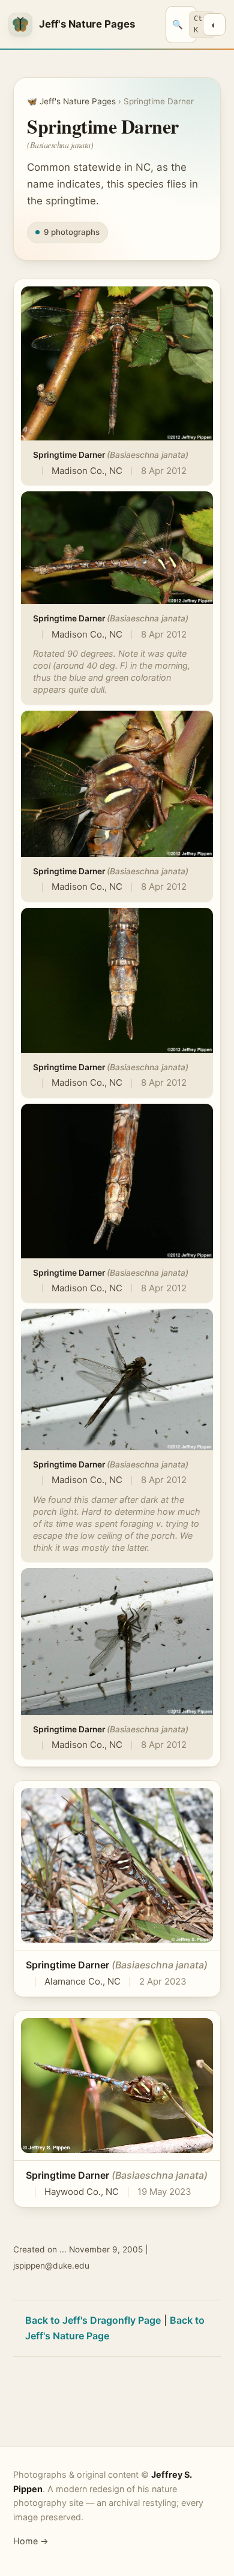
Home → (31, 2541)
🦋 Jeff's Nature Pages (71, 101)
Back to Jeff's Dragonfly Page (93, 2320)
